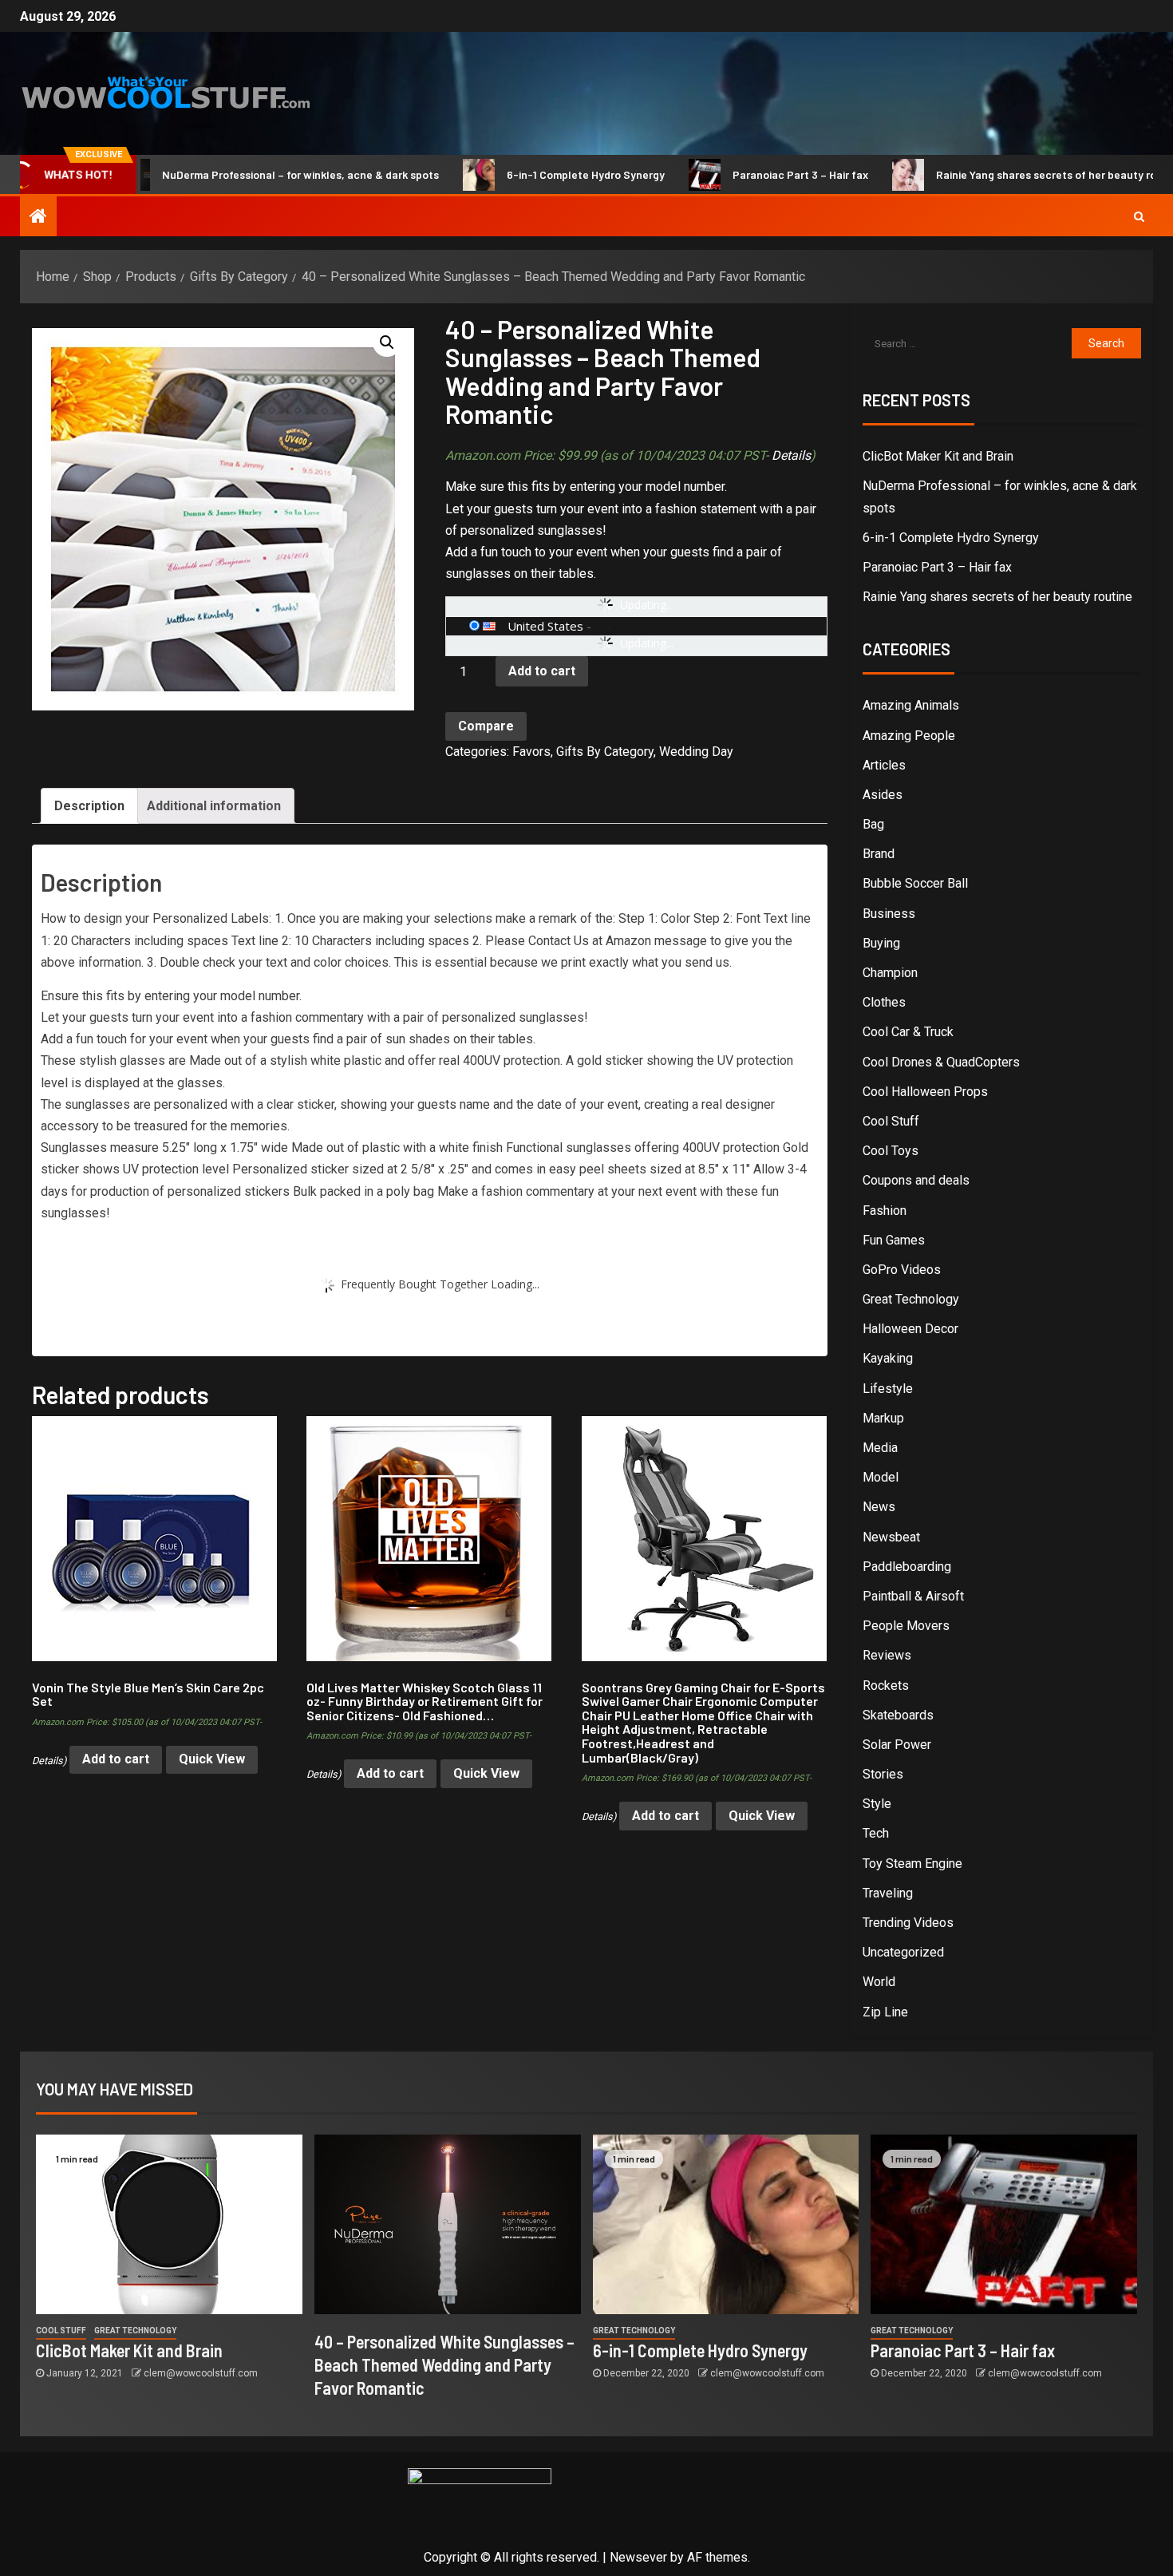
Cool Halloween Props (925, 1092)
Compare (486, 726)
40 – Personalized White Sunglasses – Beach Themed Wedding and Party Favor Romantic (444, 2365)
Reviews (887, 1655)
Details (791, 455)
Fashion (885, 1211)
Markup (883, 1418)
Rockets (886, 1686)
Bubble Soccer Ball (915, 883)
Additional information (214, 806)
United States (545, 626)
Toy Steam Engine (912, 1864)
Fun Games (894, 1240)
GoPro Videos (902, 1270)
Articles (884, 765)
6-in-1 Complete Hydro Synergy (520, 174)
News (879, 1507)
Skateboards (898, 1715)
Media (880, 1448)
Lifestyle (888, 1389)
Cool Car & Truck (908, 1032)
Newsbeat (891, 1537)
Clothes (884, 1002)
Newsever (638, 2557)
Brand (879, 854)
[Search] (1139, 216)
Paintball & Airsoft (913, 1596)
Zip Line (885, 2012)
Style (877, 1804)
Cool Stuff (891, 1121)
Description (89, 806)
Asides (883, 795)
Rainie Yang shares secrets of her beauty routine (994, 174)
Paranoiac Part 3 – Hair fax (735, 174)
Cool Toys (891, 1151)
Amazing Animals (911, 705)
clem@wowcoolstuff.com (201, 2373)
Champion (890, 973)
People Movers (906, 1626)
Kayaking (888, 1358)
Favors (531, 752)
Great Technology (911, 1299)
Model (881, 1477)
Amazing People (909, 736)
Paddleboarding (907, 1567)
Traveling (888, 1893)
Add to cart (542, 671)
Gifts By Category (605, 752)
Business (889, 914)
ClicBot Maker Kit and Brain (938, 456)
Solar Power (897, 1745)
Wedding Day (696, 752)
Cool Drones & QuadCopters (941, 1062)
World (879, 1982)
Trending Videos (908, 1923)
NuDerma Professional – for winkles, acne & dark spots (235, 174)
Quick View (212, 1759)
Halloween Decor (910, 1329)
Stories (883, 1774)
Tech (876, 1833)
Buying (881, 943)
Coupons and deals (916, 1180)
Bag (873, 824)
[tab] (89, 806)
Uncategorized (903, 1952)
